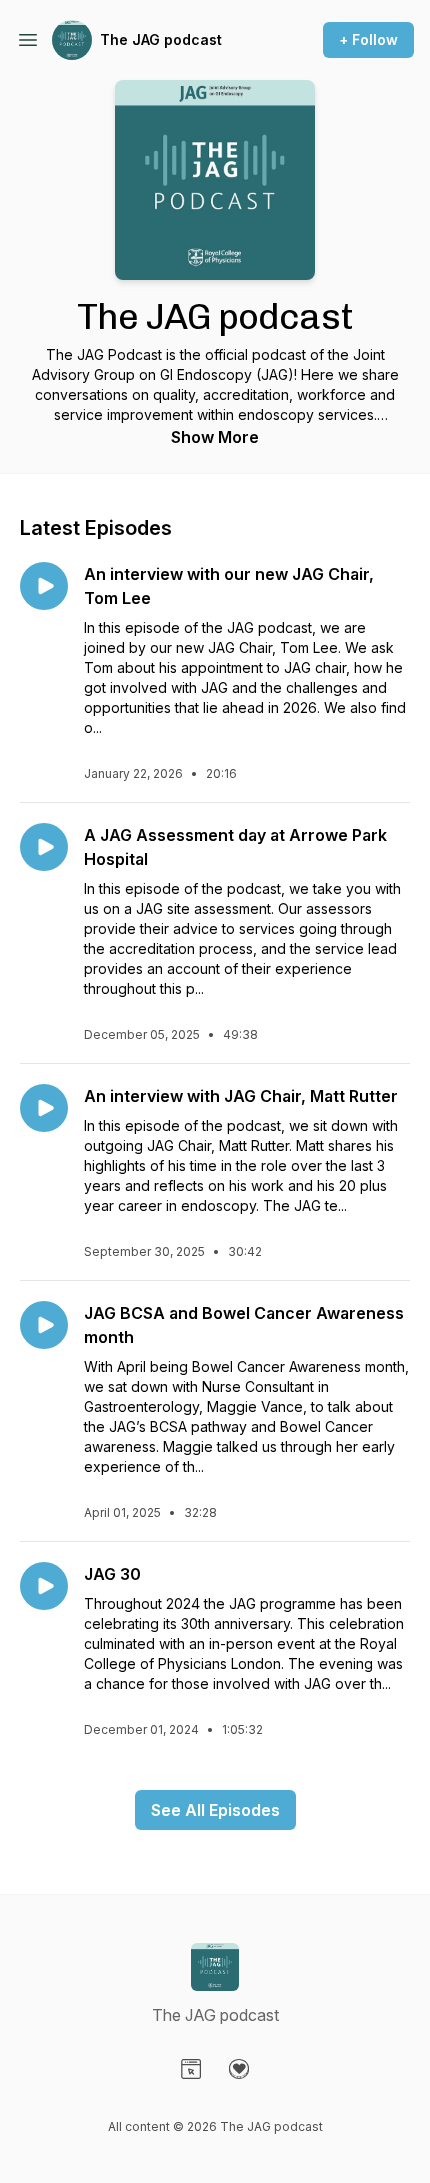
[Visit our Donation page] (239, 2069)
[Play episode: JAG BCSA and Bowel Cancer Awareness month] (44, 1325)
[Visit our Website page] (191, 2069)
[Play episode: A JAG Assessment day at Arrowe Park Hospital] (44, 847)
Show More (215, 437)
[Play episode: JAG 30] (44, 1586)
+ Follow (368, 39)
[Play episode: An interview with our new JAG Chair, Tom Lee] (44, 586)
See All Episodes (215, 1810)
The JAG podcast (161, 39)
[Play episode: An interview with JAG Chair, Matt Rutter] (44, 1108)
